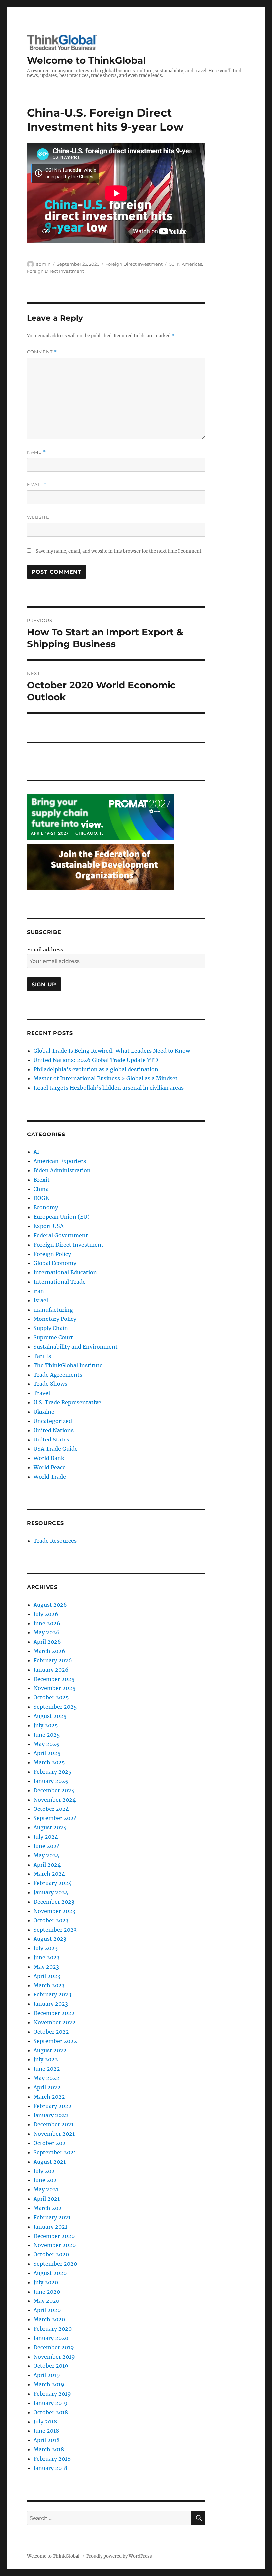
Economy (46, 1207)
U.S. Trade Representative (67, 1402)
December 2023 (54, 1902)
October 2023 (51, 1920)
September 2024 (55, 1818)
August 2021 (50, 2162)
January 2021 (50, 2227)
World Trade (50, 1477)
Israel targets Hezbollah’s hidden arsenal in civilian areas (109, 1088)
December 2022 (54, 2013)
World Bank (49, 1458)
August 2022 (50, 2050)
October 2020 (51, 2254)
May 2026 (47, 1632)
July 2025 (46, 1725)
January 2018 (50, 2468)
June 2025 (47, 1735)
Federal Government (61, 1235)
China (41, 1189)
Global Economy (55, 1263)
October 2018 (51, 2412)
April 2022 (47, 2087)
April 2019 (47, 2375)
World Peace (50, 1467)
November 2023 (54, 1911)
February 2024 (53, 1883)
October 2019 (51, 2366)
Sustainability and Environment (76, 1347)
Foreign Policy (52, 1254)
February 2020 (53, 2329)
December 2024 (54, 1790)
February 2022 (53, 2106)
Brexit (42, 1180)
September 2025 (55, 1707)
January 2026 (51, 1670)
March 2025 (49, 1762)
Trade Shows (50, 1384)
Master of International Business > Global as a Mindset (106, 1078)
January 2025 (51, 1781)
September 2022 (55, 2041)
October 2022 (51, 2032)
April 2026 (47, 1642)
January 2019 (51, 2403)
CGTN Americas (185, 264)
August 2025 (50, 1716)
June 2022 (47, 2069)
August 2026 (50, 1605)
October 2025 (51, 1697)
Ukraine (44, 1412)
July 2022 (46, 2059)
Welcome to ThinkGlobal (86, 60)
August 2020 (50, 2273)
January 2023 (51, 2004)
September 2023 (55, 1930)
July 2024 (46, 1837)
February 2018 (52, 2459)
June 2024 (47, 1846)
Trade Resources (55, 1541)
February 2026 (53, 1660)
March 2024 (49, 1874)
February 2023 (52, 1994)
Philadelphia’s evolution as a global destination (96, 1069)
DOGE (41, 1198)
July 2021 (45, 2171)
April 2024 (47, 1865)
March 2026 (49, 1651)
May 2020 (46, 2301)
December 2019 (54, 2347)
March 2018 (49, 2449)
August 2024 (50, 1827)
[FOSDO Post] (101, 867)
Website (38, 517)
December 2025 (54, 1679)
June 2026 (47, 1623)
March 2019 (49, 2384)
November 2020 (55, 2245)
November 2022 (55, 2022)
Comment (42, 352)
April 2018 (47, 2440)
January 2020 (51, 2338)
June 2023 (47, 1957)
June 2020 (47, 2292)
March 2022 (49, 2097)
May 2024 (46, 1855)
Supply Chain (51, 1328)
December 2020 (54, 2236)
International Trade (60, 1282)
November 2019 (54, 2357)
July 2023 (46, 1948)
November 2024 (55, 1800)
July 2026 (46, 1614)
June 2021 (46, 2180)
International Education (65, 1272)
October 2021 (51, 2143)
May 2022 (46, 2078)
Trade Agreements (58, 1375)
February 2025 (53, 1772)
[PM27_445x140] (101, 817)
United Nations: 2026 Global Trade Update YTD (96, 1060)
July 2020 (46, 2282)
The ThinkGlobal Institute (68, 1365)
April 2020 (47, 2310)
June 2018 (46, 2431)
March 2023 (49, 1985)
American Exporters (60, 1161)
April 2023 (47, 1976)
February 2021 (52, 2217)
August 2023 (50, 1939)
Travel (42, 1393)
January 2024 (51, 1892)
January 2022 (51, 2115)
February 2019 (52, 2394)
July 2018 (45, 2422)
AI (36, 1152)
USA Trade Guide (56, 1449)
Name (36, 452)
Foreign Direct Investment (134, 264)
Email (37, 485)
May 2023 (46, 1967)
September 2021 (55, 2152)
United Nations (54, 1430)
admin (43, 264)
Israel (41, 1300)
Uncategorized (53, 1421)
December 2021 (54, 2124)
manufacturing (53, 1310)
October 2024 (51, 1809)
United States (51, 1440)
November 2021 (54, 2134)
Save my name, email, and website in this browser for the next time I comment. (119, 551)
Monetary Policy (55, 1319)
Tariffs (42, 1356)
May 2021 (46, 2189)
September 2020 (55, 2264)
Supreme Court (53, 1337)
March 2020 (49, 2319)
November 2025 (55, 1688)
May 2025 (46, 1744)
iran (39, 1291)
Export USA (49, 1226)
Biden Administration (62, 1170)
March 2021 (49, 2208)
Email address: (46, 950)
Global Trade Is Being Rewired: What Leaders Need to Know (112, 1051)
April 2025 (47, 1753)
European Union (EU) (62, 1217)
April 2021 (47, 2199)
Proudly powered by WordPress (119, 2556)
